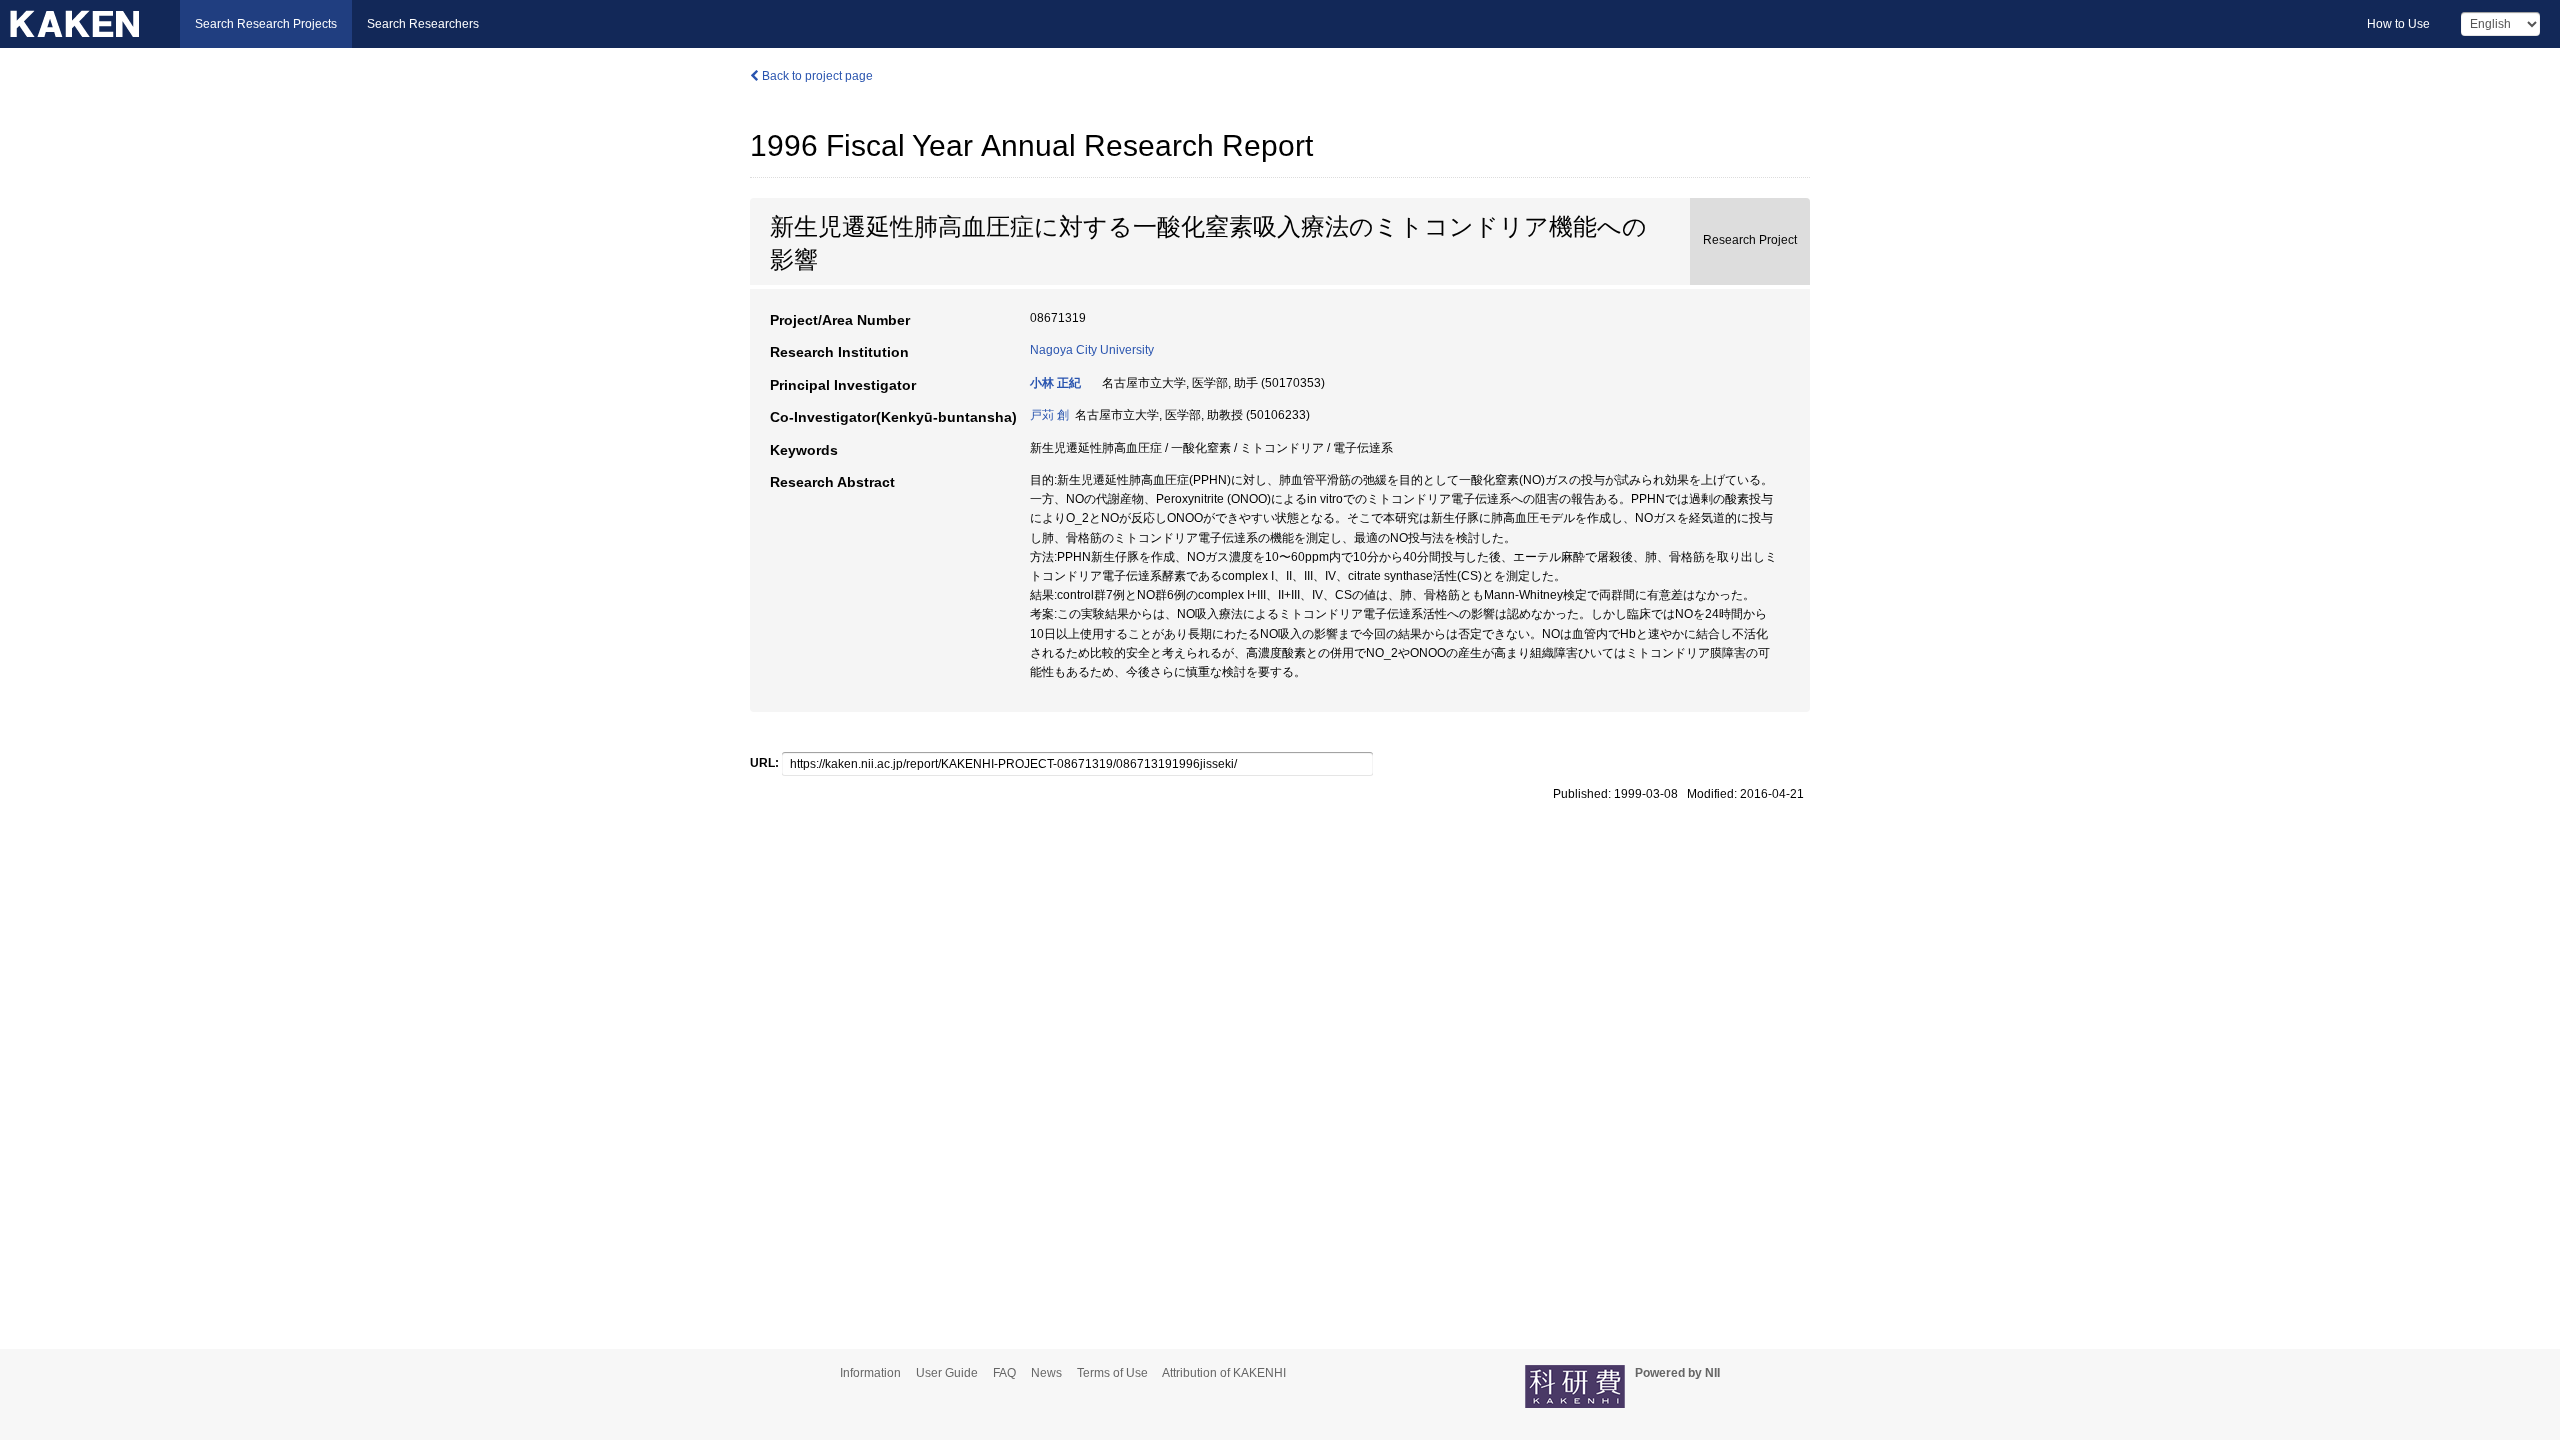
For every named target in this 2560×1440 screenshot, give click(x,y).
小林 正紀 (1055, 383)
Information (870, 1373)
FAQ (1004, 1373)
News (1046, 1373)
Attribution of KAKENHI (1224, 1373)
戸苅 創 (1049, 415)
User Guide (947, 1373)
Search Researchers (423, 24)
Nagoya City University (1092, 350)
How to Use (2398, 24)
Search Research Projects (266, 24)
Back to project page (816, 76)
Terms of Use (1112, 1373)
